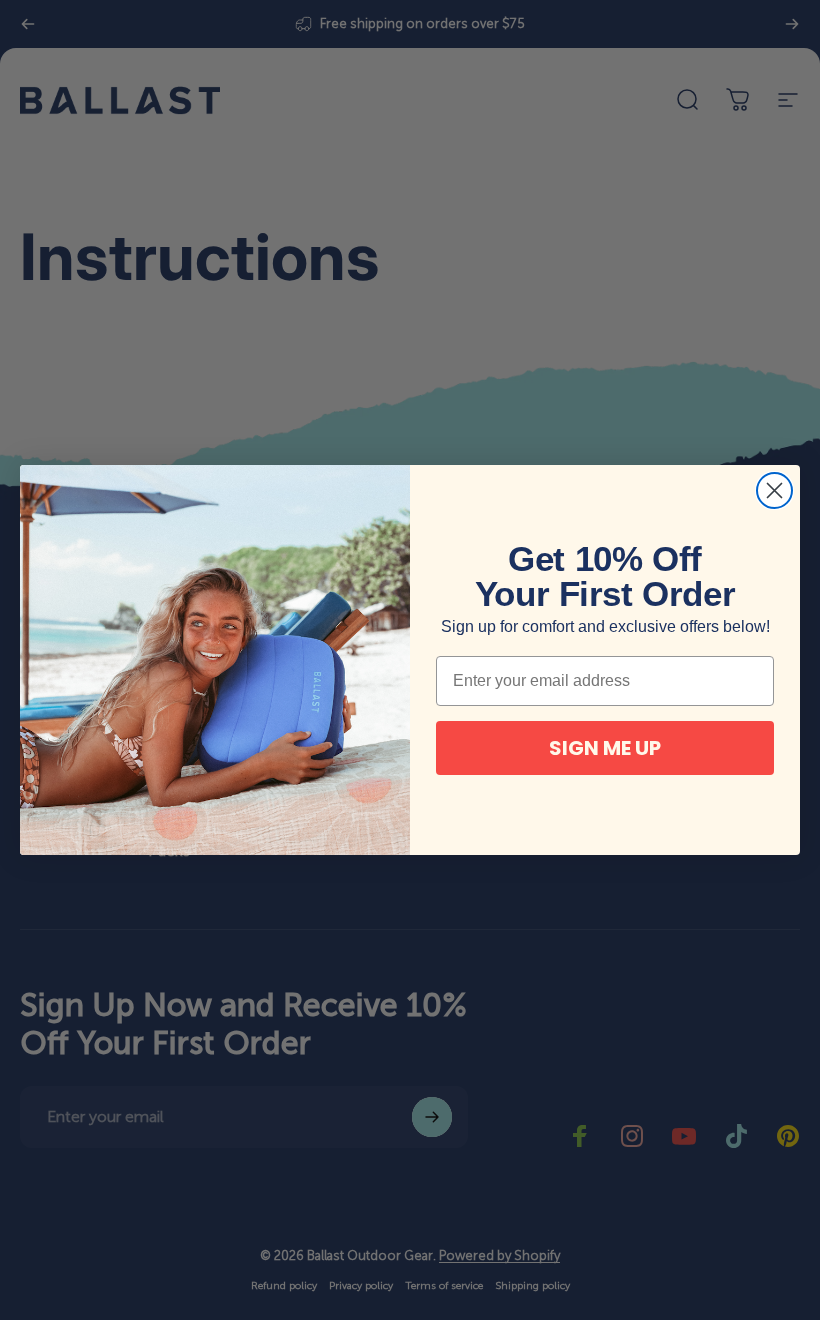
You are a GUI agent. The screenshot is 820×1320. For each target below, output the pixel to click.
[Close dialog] (774, 490)
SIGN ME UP (605, 748)
